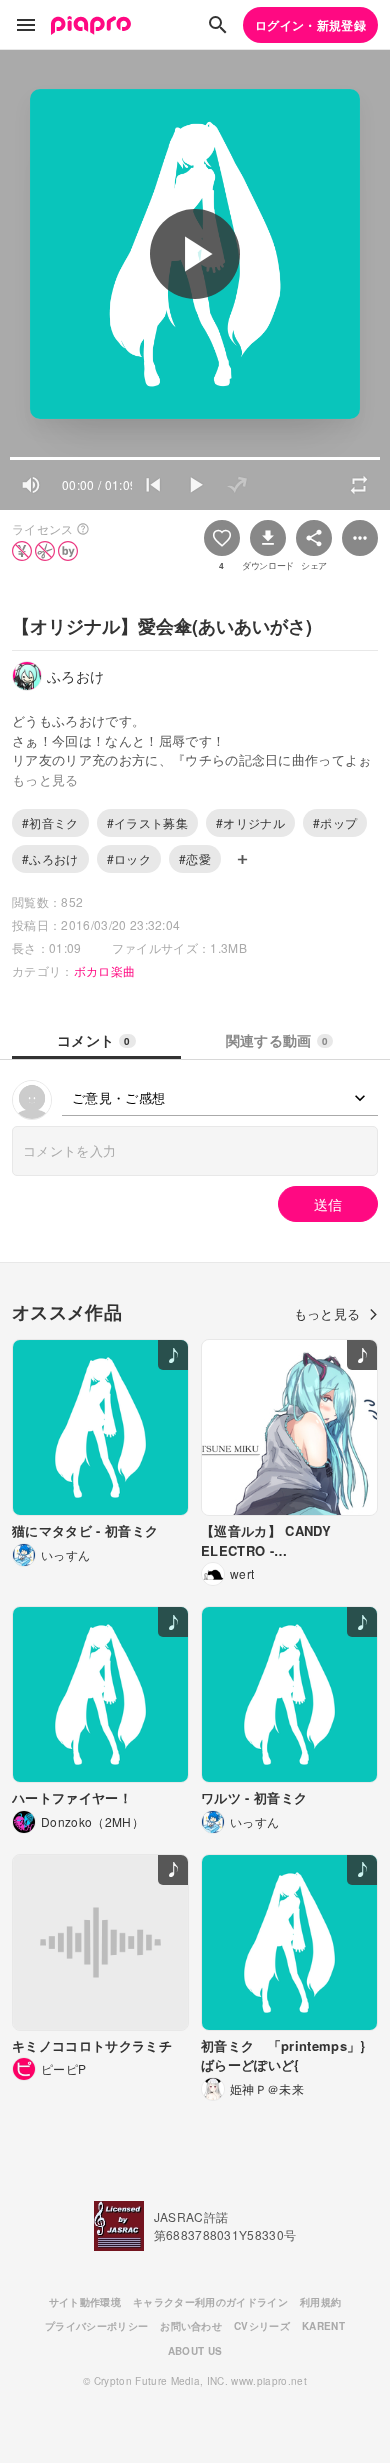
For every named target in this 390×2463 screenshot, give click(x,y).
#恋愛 (195, 858)
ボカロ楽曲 (105, 970)
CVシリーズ (262, 2326)
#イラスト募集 (147, 822)
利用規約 (320, 2302)
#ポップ (335, 822)
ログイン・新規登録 (310, 25)
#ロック (129, 858)
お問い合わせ (191, 2326)
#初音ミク (50, 822)
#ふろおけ (50, 858)
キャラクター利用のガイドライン (210, 2302)
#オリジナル (250, 822)
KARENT (323, 2326)
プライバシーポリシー (96, 2326)
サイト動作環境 (85, 2302)
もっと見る (327, 1313)
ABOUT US (195, 2351)
